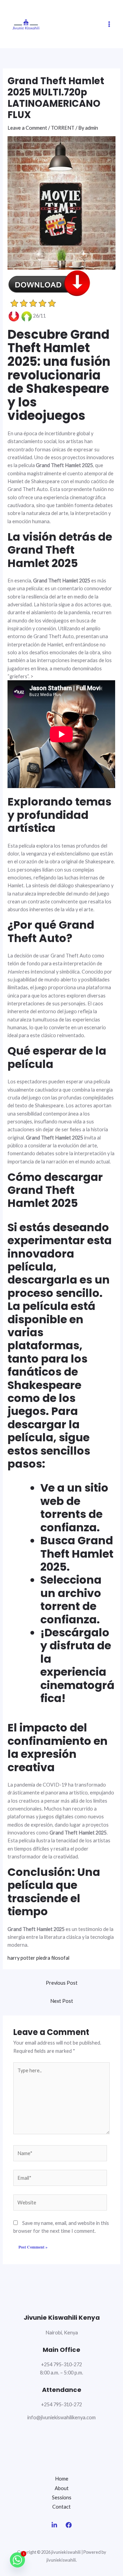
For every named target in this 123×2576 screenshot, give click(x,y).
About (62, 2488)
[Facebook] (69, 2525)
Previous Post (62, 1983)
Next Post (62, 2001)
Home (62, 2479)
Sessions (62, 2497)
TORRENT (63, 128)
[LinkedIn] (54, 2525)
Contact (61, 2507)
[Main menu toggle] (109, 24)
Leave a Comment (27, 128)
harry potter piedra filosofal (38, 1958)
